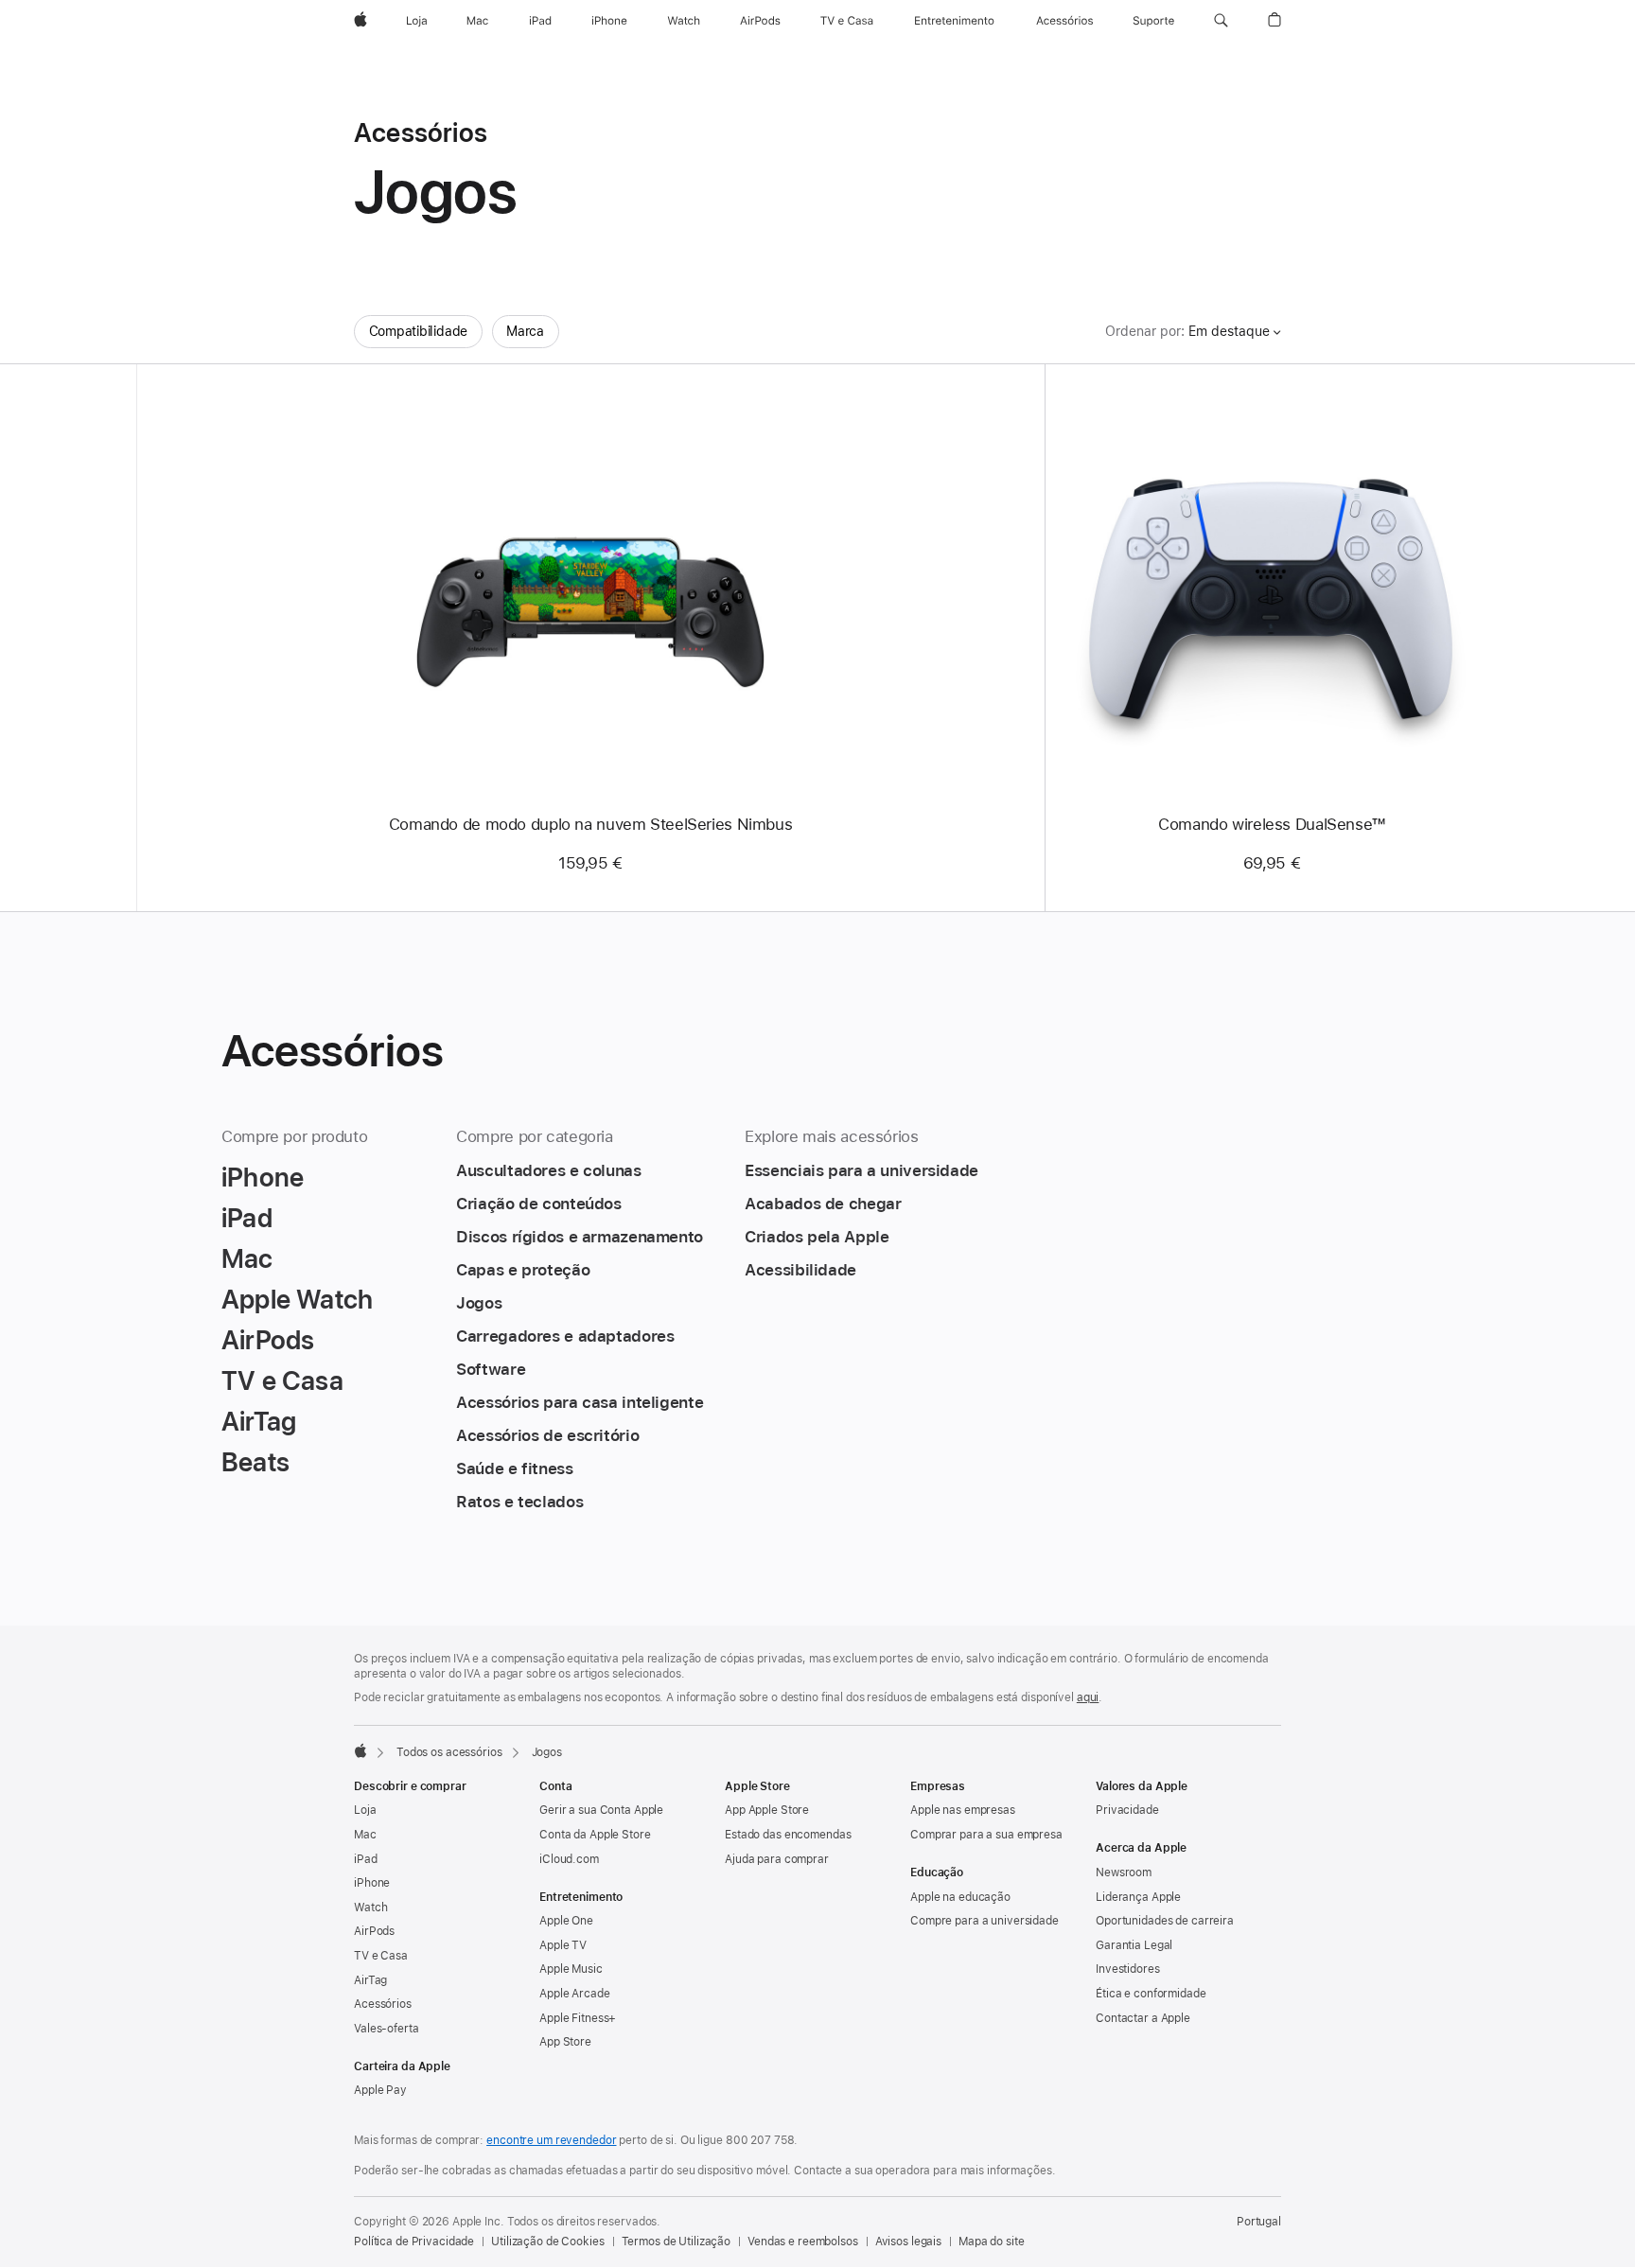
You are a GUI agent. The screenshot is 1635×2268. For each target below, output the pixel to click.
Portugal (1259, 2222)
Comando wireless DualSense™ (1272, 824)
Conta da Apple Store (595, 1835)
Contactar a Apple (1143, 2018)
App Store (565, 2042)
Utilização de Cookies (547, 2242)
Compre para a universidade (985, 1921)
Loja (365, 1810)
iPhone (372, 1883)
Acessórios (383, 2004)
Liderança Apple (1138, 1897)
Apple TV (563, 1945)
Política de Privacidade (414, 2242)
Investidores (1128, 1969)
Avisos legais (908, 2242)
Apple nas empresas (963, 1810)
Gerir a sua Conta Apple (601, 1810)
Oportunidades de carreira (1165, 1921)
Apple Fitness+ (578, 2018)
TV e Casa (381, 1956)
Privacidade (1127, 1810)
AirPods (374, 1931)
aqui (1088, 1697)
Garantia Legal (1134, 1945)
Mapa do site (992, 2242)
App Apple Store (767, 1810)
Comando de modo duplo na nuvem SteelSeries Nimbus (591, 824)
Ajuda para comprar (777, 1859)
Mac (365, 1835)
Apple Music (571, 1969)
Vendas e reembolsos (803, 2242)
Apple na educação (960, 1897)
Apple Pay (380, 2090)
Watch (370, 1908)
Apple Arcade (575, 1994)
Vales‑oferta (387, 2029)
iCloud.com (569, 1859)
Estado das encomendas (788, 1835)
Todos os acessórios (449, 1752)
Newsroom (1124, 1872)
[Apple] (360, 1750)
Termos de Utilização (677, 2242)
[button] (1221, 21)
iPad (366, 1859)
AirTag (370, 1980)
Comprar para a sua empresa (986, 1835)
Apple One (566, 1921)
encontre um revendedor (551, 2140)
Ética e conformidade (1151, 1994)
